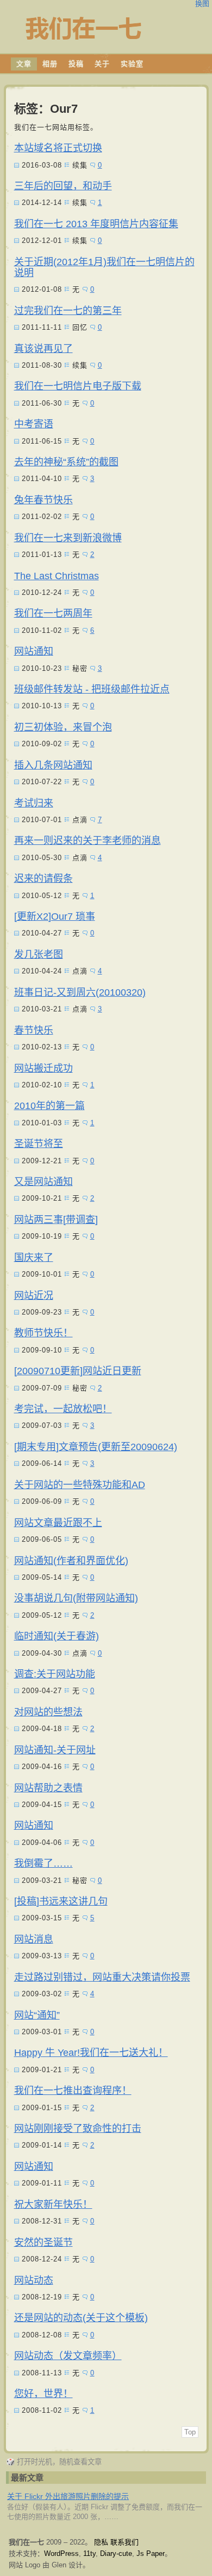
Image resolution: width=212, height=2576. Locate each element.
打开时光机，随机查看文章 (54, 2462)
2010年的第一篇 (49, 1106)
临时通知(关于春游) (57, 1636)
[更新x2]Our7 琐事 (55, 917)
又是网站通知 (43, 1182)
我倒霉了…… (43, 1863)
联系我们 (124, 2542)
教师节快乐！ (43, 1333)
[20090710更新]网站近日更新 (78, 1371)
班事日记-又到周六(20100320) (80, 992)
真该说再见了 (43, 349)
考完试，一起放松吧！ (63, 1409)
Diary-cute (116, 2553)
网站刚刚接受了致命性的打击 (78, 2129)
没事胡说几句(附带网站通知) (76, 1598)
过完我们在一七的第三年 (68, 311)
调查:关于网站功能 (55, 1674)
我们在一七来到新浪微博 (68, 538)
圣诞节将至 (39, 1144)
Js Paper (151, 2553)
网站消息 (34, 1939)
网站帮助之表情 (48, 1788)
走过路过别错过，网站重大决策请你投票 (102, 1977)
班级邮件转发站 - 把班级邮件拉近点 (92, 689)
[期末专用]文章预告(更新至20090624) (96, 1447)
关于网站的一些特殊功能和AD (80, 1485)
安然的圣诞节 (43, 2242)
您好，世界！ (43, 2394)
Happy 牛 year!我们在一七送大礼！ (91, 2053)
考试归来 (34, 803)
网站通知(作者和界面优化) (71, 1561)
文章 (24, 64)
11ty (89, 2553)
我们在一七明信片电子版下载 (78, 386)
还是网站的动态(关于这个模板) (81, 2318)
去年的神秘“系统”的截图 (66, 462)
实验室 (132, 64)
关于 (102, 64)
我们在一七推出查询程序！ (73, 2091)
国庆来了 (34, 1258)
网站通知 (34, 651)
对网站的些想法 (48, 1712)
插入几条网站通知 (53, 765)
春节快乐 (34, 1030)
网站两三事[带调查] (56, 1220)
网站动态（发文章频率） (68, 2356)
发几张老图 (39, 954)
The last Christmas (57, 576)
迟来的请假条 (43, 879)
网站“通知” (37, 2015)
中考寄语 (34, 424)
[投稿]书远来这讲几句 (61, 1901)
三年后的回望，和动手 (63, 186)
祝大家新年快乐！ (53, 2205)
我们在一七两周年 (53, 613)
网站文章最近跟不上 (58, 1523)
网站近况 (34, 1296)
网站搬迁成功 (43, 1068)
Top (190, 2432)
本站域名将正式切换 (58, 148)
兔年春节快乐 (43, 500)
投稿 (76, 64)
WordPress (61, 2553)
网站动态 (34, 2280)
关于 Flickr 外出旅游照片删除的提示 (68, 2496)
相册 (50, 64)
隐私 (101, 2542)
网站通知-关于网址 (55, 1750)
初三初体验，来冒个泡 (63, 727)
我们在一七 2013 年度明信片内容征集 (96, 224)
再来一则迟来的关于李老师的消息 (88, 841)
